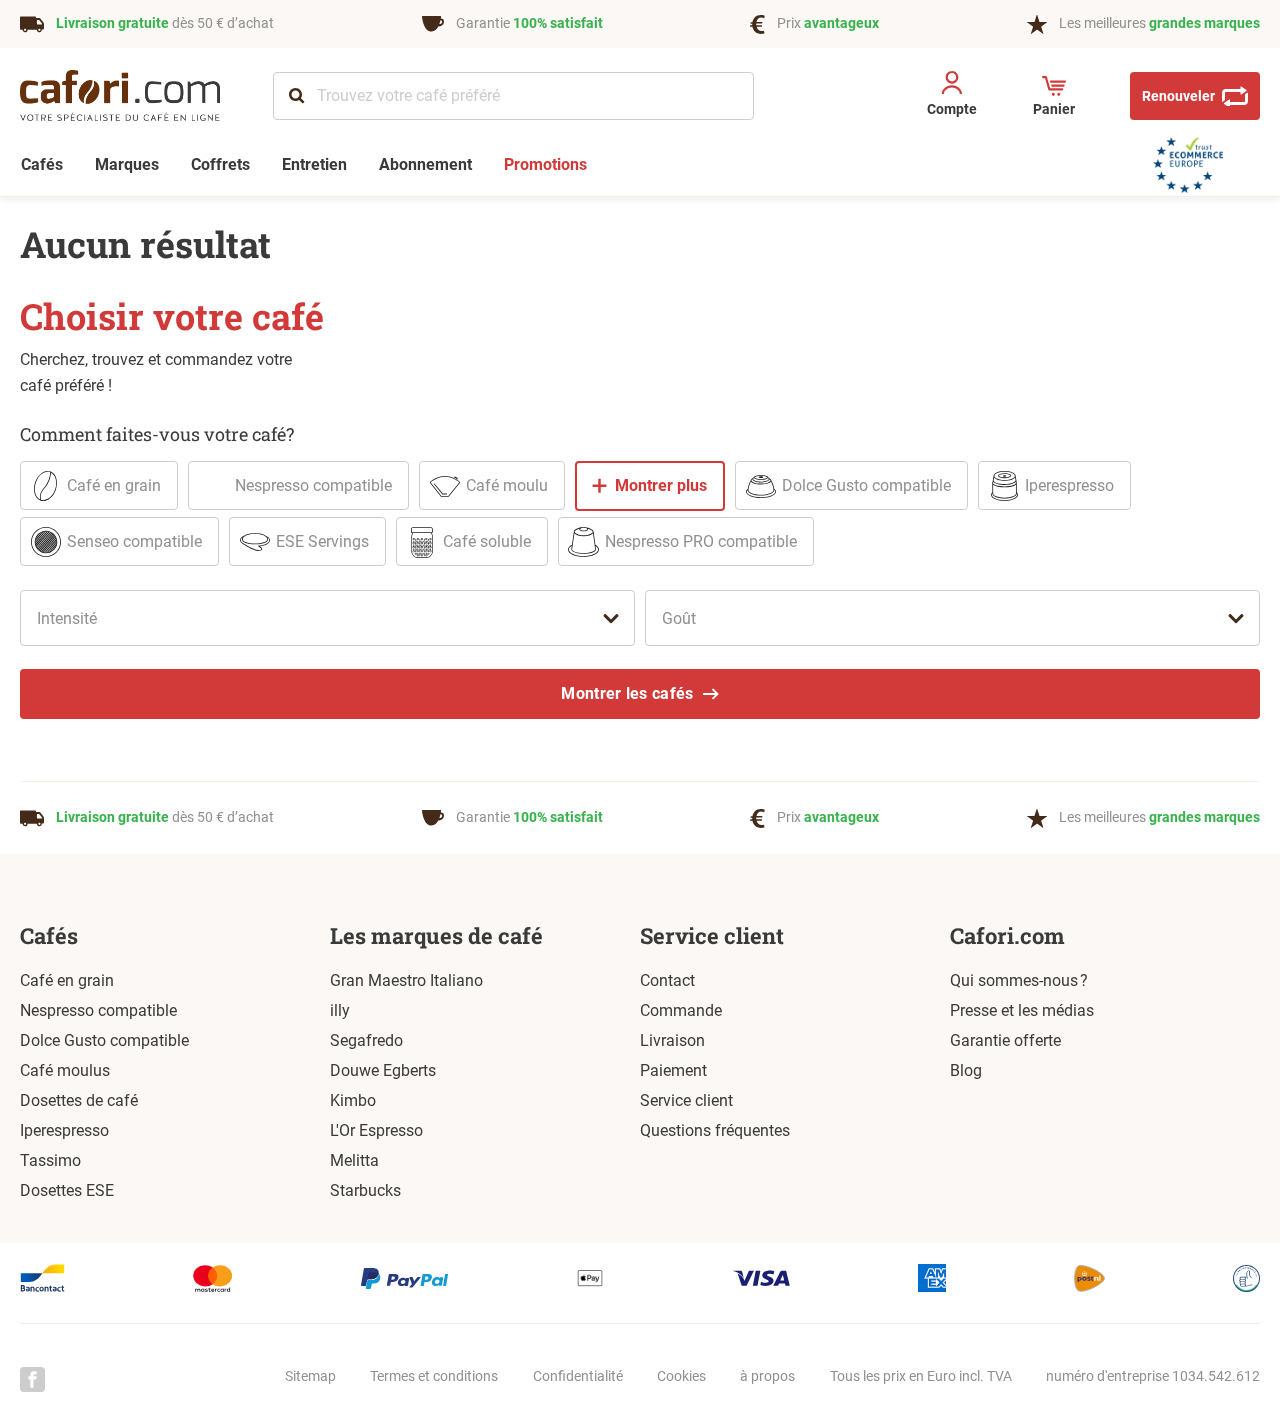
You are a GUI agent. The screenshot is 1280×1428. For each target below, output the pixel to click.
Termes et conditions (434, 1376)
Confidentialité (578, 1376)
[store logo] (134, 95)
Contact (667, 980)
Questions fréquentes (715, 1130)
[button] (951, 97)
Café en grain (67, 980)
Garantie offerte (1005, 1040)
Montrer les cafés (627, 693)
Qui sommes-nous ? (1019, 980)
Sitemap (310, 1376)
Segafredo (366, 1040)
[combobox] (513, 96)
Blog (966, 1070)
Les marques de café (436, 935)
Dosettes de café (79, 1100)
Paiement (673, 1070)
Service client (712, 935)
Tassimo (50, 1160)
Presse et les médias (1022, 1010)
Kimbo (353, 1100)
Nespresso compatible (98, 1010)
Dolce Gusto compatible (104, 1040)
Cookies (681, 1376)
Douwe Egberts (383, 1070)
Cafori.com (1007, 935)
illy (340, 1010)
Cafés (49, 935)
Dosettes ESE (67, 1190)
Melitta (354, 1160)
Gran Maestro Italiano (406, 980)
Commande (681, 1010)
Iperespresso (64, 1130)
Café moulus (65, 1070)
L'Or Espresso (376, 1130)
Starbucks (365, 1190)
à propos (767, 1376)
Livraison (672, 1040)
